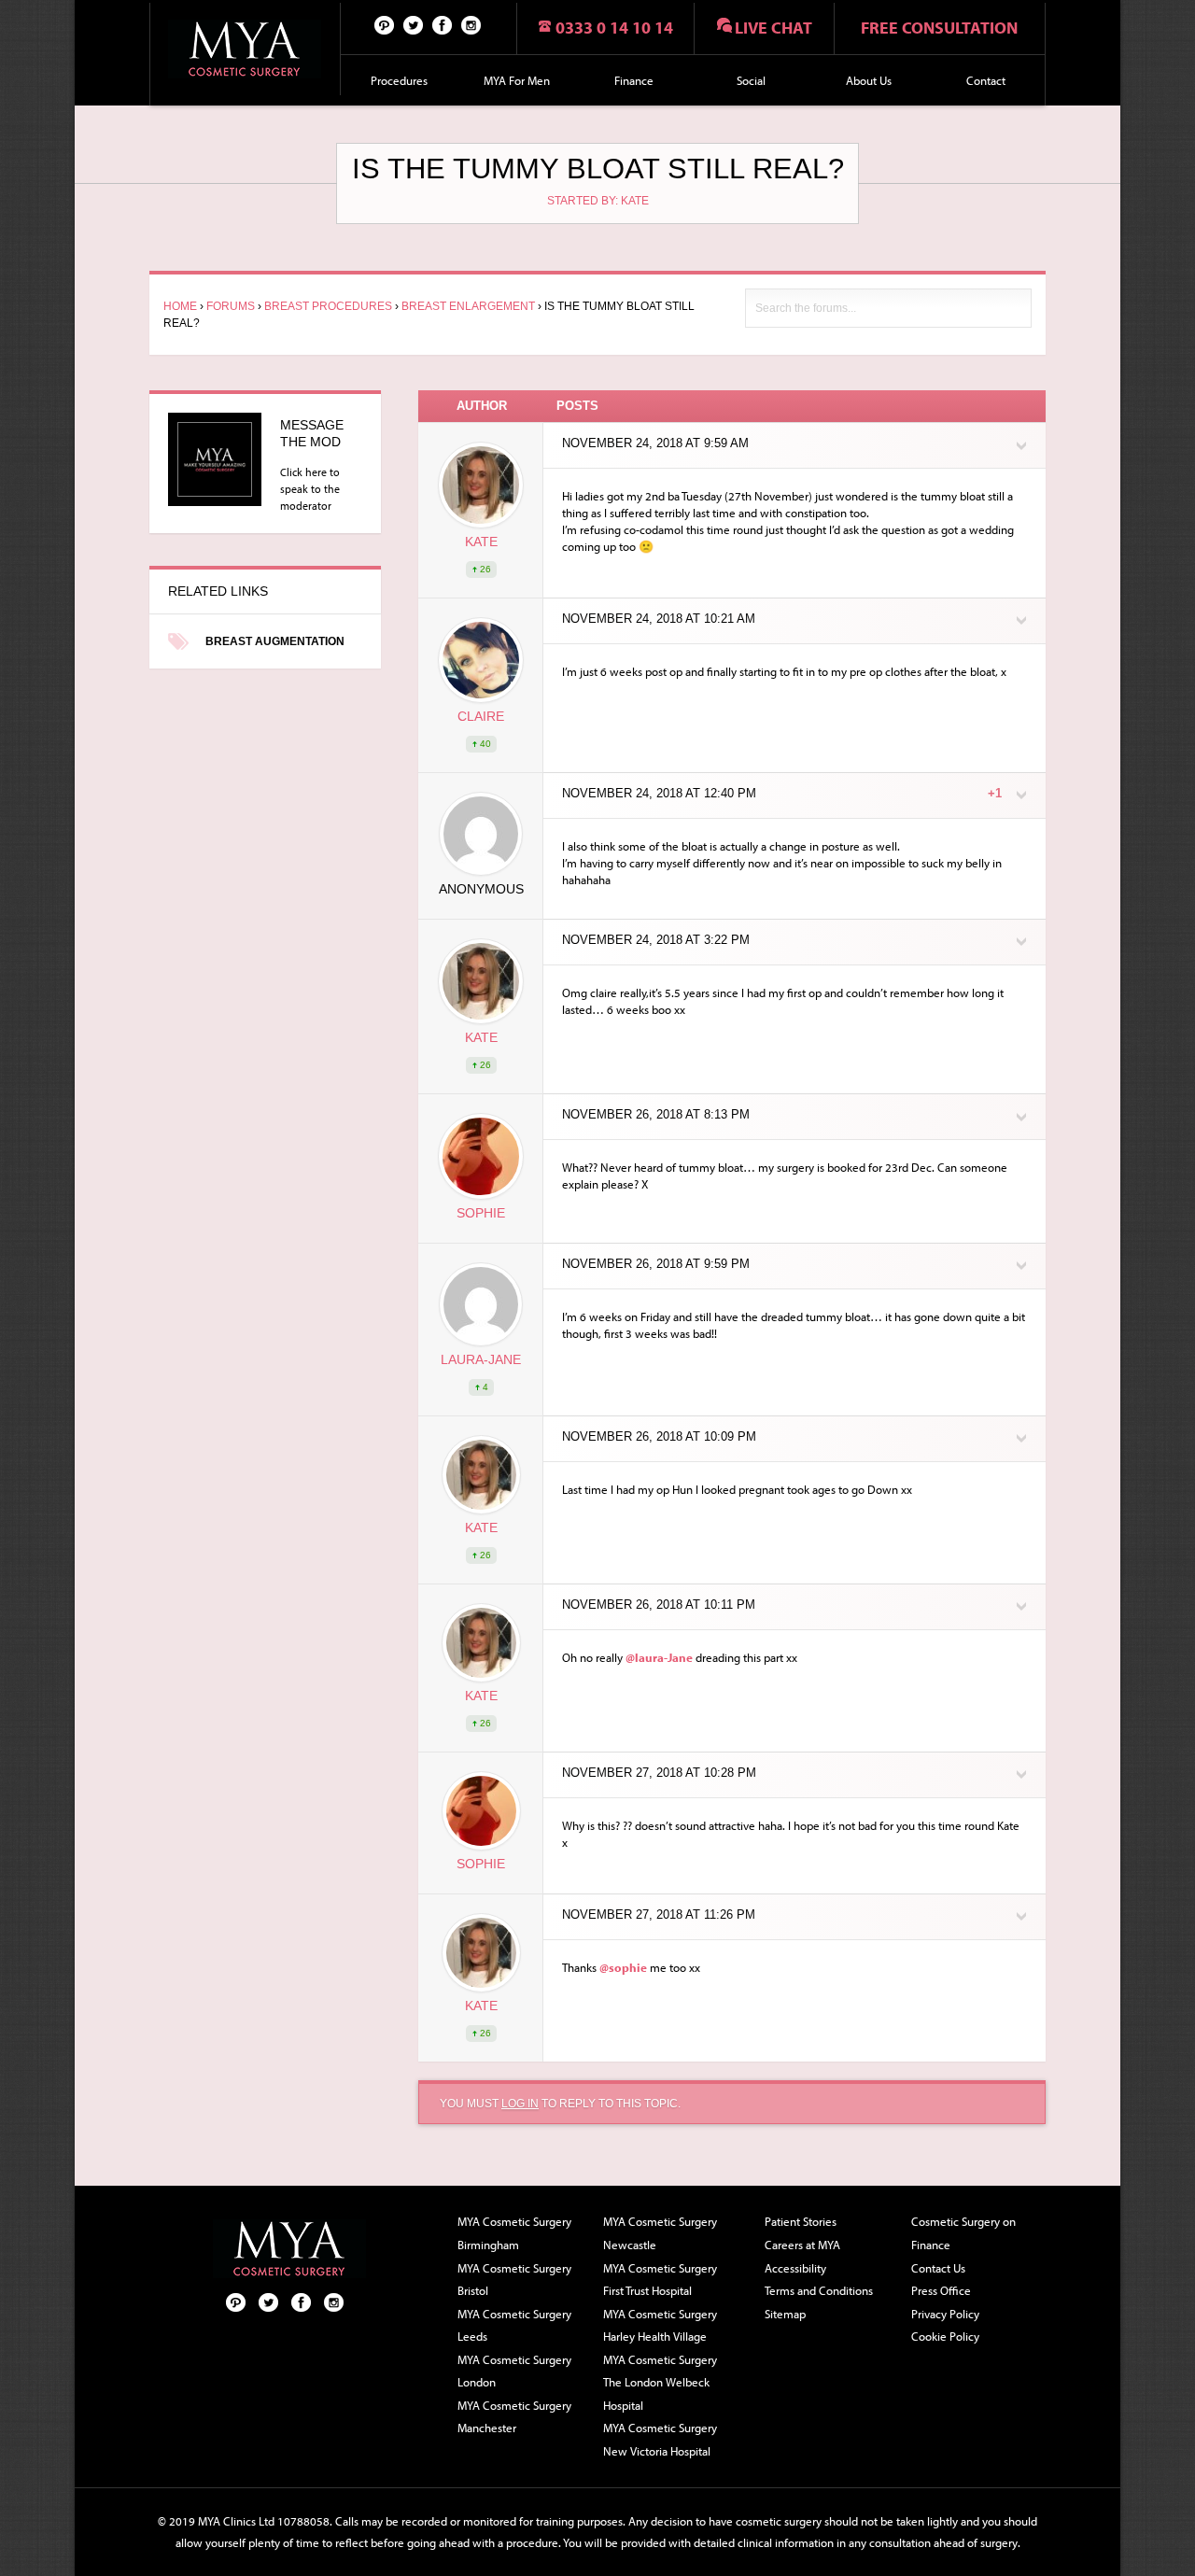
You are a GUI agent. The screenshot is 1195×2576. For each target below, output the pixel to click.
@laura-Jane (659, 1657)
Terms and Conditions (819, 2290)
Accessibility (795, 2268)
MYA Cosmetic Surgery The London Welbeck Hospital (660, 2382)
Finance (634, 80)
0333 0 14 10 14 (614, 28)
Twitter (414, 24)
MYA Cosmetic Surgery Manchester (514, 2417)
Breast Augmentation (275, 641)
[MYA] (245, 49)
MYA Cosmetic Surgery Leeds (514, 2325)
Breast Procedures (328, 306)
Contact (986, 80)
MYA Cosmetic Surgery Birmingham (514, 2233)
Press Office (941, 2290)
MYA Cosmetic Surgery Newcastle (660, 2233)
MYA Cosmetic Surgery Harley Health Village (660, 2325)
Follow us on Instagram (471, 24)
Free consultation (939, 28)
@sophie (623, 1967)
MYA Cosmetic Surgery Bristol (514, 2280)
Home (180, 306)
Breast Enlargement (468, 306)
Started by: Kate (598, 201)
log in (520, 2104)
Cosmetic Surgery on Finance (963, 2233)
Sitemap (785, 2314)
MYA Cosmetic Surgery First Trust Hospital (660, 2280)
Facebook (443, 24)
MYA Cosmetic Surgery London (514, 2371)
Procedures (399, 80)
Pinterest (385, 24)
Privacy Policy (945, 2314)
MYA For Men (517, 80)
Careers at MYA (802, 2245)
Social (751, 80)
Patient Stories (801, 2221)
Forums (231, 306)
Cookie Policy (945, 2336)
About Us (869, 80)
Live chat (773, 28)
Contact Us (938, 2268)
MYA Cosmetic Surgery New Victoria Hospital (660, 2439)
